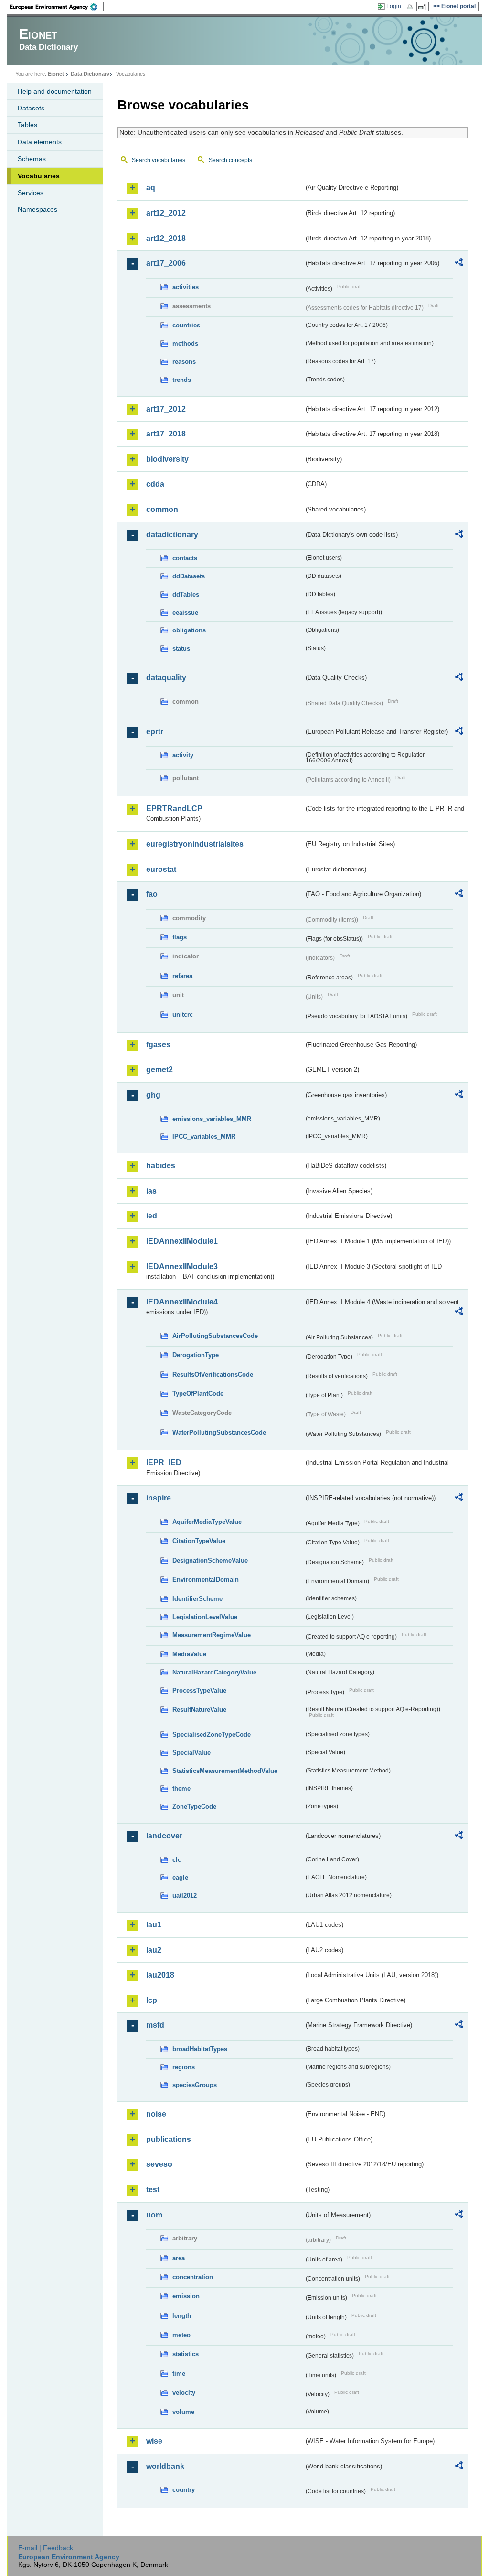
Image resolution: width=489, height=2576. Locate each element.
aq (151, 188)
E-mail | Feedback (46, 2548)
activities (186, 287)
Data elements (40, 142)
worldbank (165, 2466)
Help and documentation (55, 91)
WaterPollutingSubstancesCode (219, 1432)
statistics (186, 2354)
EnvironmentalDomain (206, 1580)
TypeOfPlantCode (198, 1394)
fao (152, 894)
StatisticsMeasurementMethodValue (225, 1771)
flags (180, 937)
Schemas (32, 159)
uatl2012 (185, 1896)
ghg (153, 1095)
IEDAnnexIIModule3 (182, 1266)
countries (186, 325)
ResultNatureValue (199, 1710)
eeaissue (185, 613)
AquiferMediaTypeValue (207, 1522)
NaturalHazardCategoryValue (214, 1672)
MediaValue (189, 1654)
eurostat (161, 869)
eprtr (155, 732)
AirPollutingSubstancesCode (215, 1336)
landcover (164, 1836)
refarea (182, 976)
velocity (184, 2393)
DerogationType (196, 1355)
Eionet (56, 74)
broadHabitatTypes (200, 2049)
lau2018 (160, 1975)
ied (152, 1216)
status (181, 648)
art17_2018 (166, 434)
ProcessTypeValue (199, 1690)
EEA (57, 7)
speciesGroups (195, 2085)
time (179, 2374)
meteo (181, 2335)
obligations (189, 630)
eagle (180, 1877)
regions (184, 2067)
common (162, 509)
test (153, 2190)
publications (169, 2139)
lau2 (154, 1950)
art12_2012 (166, 213)
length (182, 2316)
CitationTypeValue (199, 1541)
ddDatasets (189, 576)
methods (185, 343)
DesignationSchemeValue (210, 1560)
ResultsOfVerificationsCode (213, 1375)
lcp (152, 2000)
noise (156, 2114)
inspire (159, 1498)
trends (182, 380)
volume (183, 2412)
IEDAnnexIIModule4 (182, 1302)
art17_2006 (166, 263)
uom (154, 2215)
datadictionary (172, 535)
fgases (158, 1045)
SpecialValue (191, 1753)
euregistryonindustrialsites (195, 844)
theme (181, 1788)
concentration (193, 2277)
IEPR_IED (164, 1462)
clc (177, 1860)
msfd (155, 2025)
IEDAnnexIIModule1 (182, 1241)
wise (154, 2441)
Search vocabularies (159, 160)
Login (394, 6)
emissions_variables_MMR (212, 1119)
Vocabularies (39, 176)
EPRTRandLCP (174, 809)
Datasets (31, 108)
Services (31, 193)
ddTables (186, 594)
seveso (159, 2164)
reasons (184, 362)
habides (161, 1166)
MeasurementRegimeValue (212, 1635)
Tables (27, 125)
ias (151, 1191)
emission (186, 2296)
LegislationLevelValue (205, 1617)
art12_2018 (166, 238)
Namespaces (37, 209)
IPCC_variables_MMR (204, 1136)
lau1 (154, 1925)
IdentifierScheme (197, 1599)
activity (183, 755)
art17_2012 (166, 409)
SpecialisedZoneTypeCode (212, 1734)
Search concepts (230, 160)
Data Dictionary (90, 74)
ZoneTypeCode (194, 1807)
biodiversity (167, 459)
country (184, 2490)
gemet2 (159, 1070)
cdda (155, 484)
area (179, 2258)
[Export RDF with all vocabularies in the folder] (459, 264)
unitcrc (183, 1015)
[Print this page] (411, 7)
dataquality (166, 678)
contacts (185, 558)
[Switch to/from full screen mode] (424, 7)
